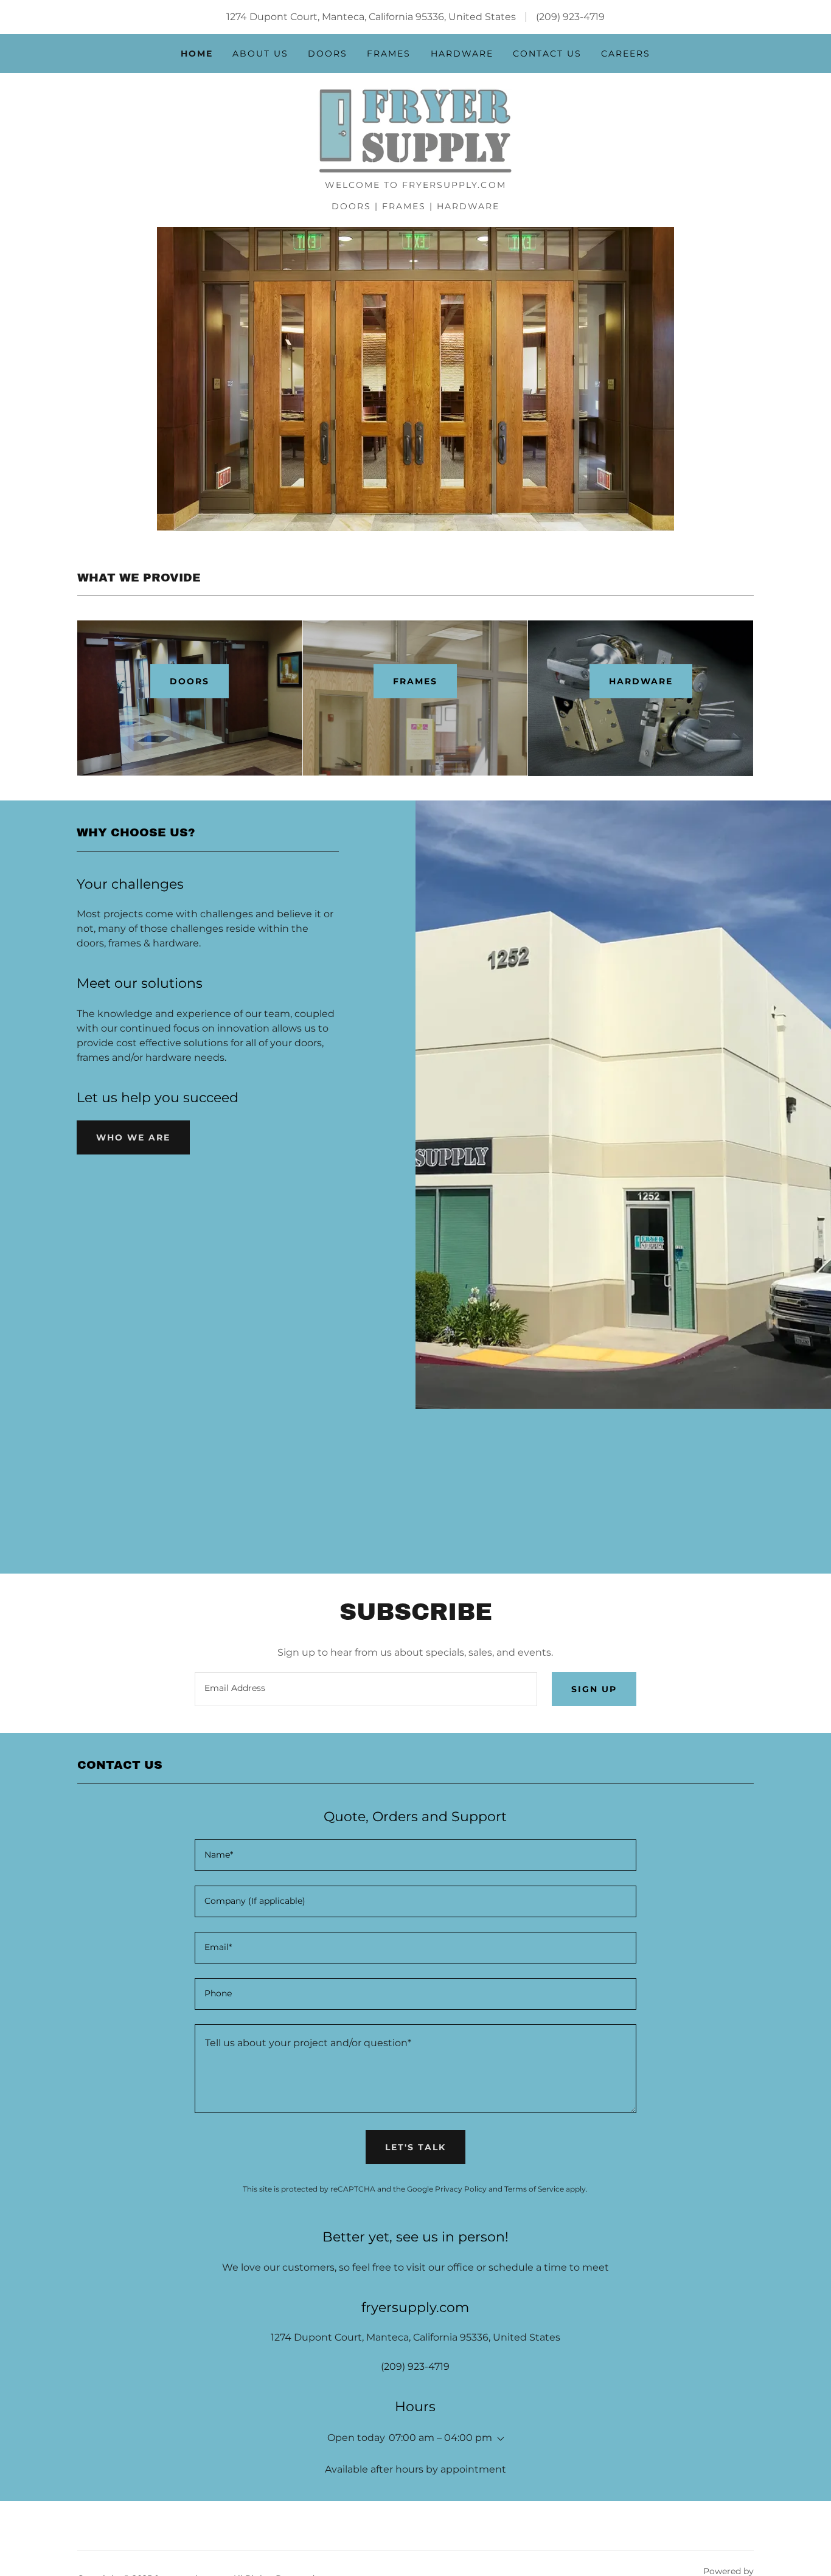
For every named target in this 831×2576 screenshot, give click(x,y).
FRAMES (415, 681)
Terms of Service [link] (534, 2189)
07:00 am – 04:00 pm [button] (440, 2438)
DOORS (189, 681)
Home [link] (197, 54)
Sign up (594, 1689)
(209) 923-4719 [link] (570, 17)
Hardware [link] (462, 54)
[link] (415, 130)
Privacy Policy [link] (461, 2189)
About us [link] (260, 54)
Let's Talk (415, 2147)
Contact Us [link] (547, 54)
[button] (498, 2439)
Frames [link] (389, 54)
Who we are (133, 1137)
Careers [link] (626, 54)
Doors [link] (328, 54)
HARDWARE (641, 681)
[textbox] (366, 1689)
